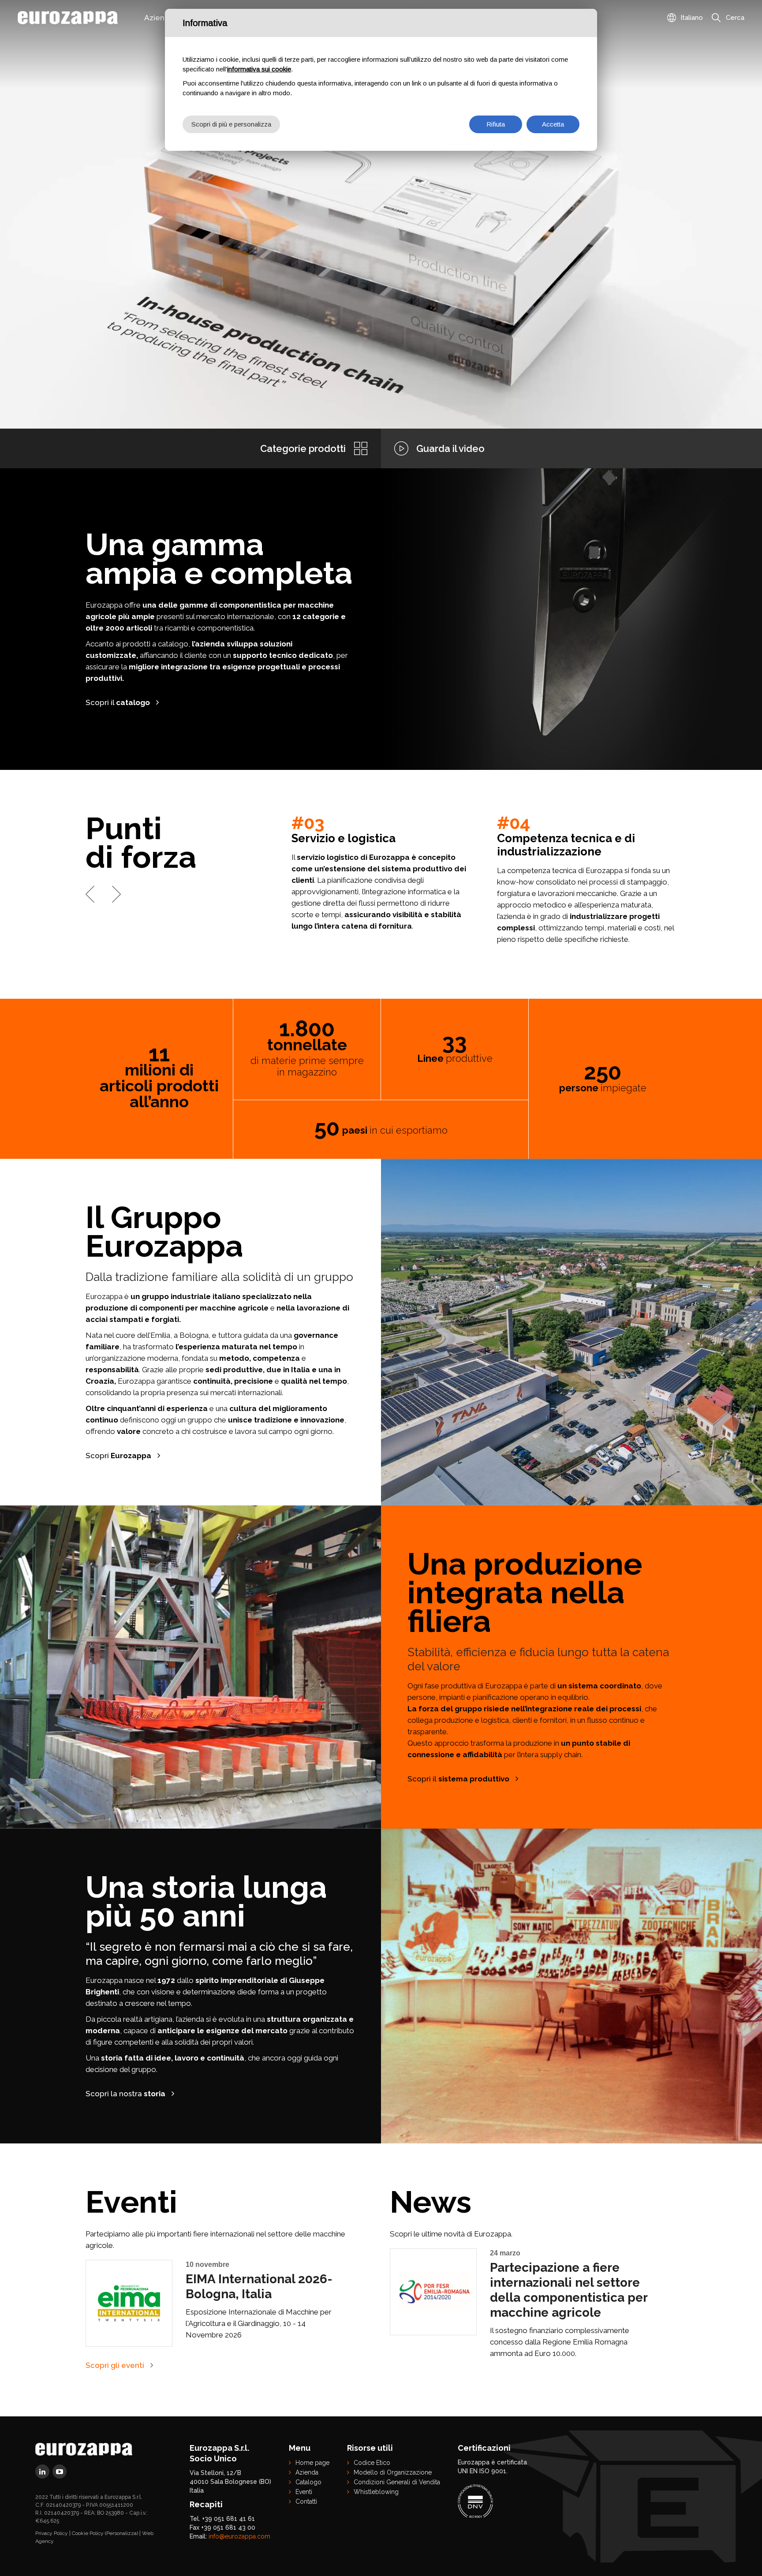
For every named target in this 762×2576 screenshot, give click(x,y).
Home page (312, 2463)
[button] (90, 894)
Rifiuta (496, 124)
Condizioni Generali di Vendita (397, 2482)
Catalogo (308, 2482)
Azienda (307, 2472)
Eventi (304, 2492)
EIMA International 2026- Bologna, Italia (259, 2287)
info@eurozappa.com (239, 2536)
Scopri (118, 1456)
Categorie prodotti (303, 448)
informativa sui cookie (259, 69)
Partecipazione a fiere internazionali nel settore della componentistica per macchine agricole (569, 2290)
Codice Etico (372, 2463)
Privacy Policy (52, 2533)
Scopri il (118, 702)
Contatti (306, 2501)
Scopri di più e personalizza (231, 124)
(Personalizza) (121, 2533)
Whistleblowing (376, 2492)
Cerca (735, 18)
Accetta (553, 124)
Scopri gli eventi (115, 2365)
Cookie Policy (88, 2533)
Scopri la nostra (125, 2094)
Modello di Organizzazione (393, 2472)
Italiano (692, 18)
